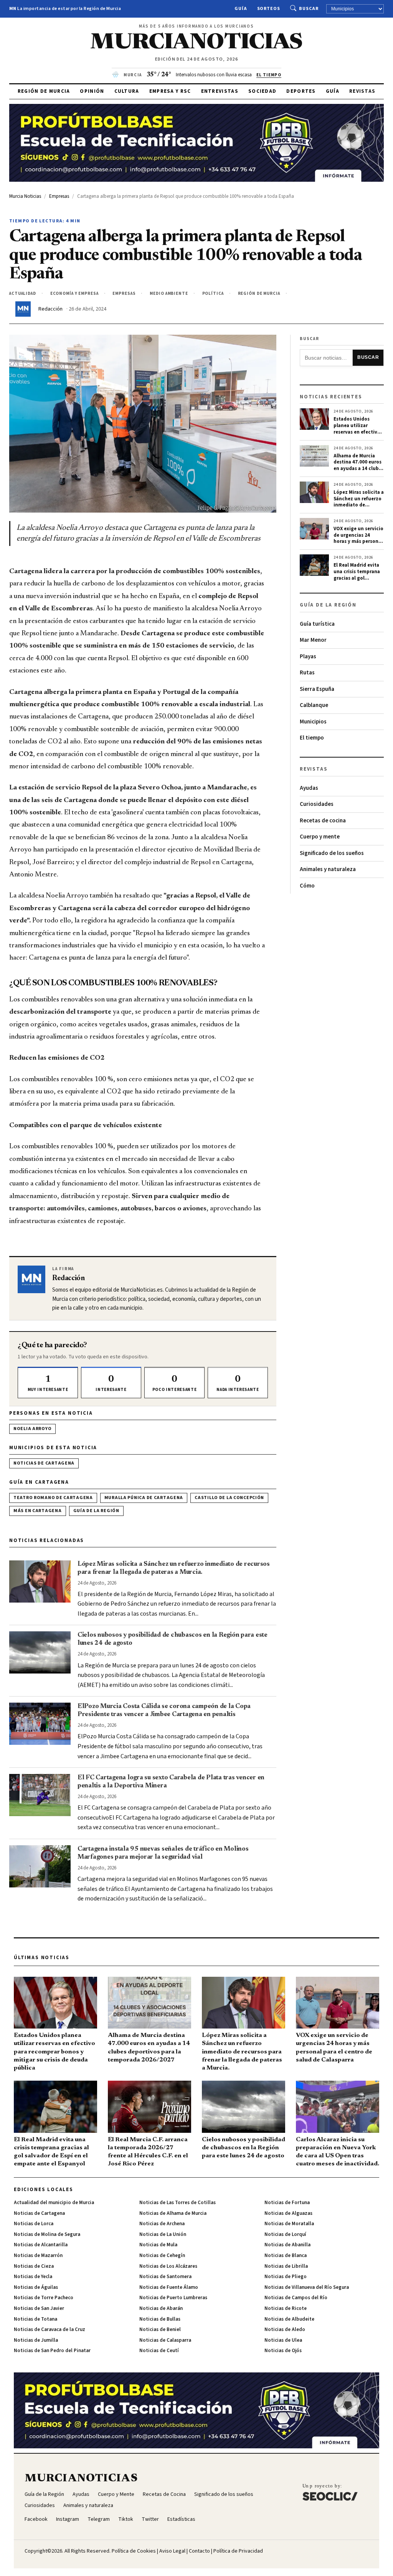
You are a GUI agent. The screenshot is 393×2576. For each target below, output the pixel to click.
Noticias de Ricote (286, 2308)
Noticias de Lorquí (285, 2234)
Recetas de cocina (323, 821)
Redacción (50, 309)
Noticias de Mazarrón (38, 2255)
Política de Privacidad (238, 2551)
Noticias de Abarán (161, 2308)
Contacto (199, 2551)
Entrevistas (220, 91)
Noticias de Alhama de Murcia (173, 2213)
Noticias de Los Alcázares (168, 2266)
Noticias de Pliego (286, 2277)
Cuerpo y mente (320, 837)
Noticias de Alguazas (288, 2213)
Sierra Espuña (317, 689)
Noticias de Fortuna (287, 2203)
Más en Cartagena (38, 1511)
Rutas (307, 673)
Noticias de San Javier (39, 2308)
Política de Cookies (134, 2551)
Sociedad (262, 91)
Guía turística (317, 624)
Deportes (301, 91)
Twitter (150, 2519)
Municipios (313, 722)
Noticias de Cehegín (162, 2255)
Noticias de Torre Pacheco (44, 2298)
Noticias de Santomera (165, 2277)
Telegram (99, 2519)
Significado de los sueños (332, 853)
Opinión (92, 91)
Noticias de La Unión (163, 2234)
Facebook (36, 2519)
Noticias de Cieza (34, 2266)
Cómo (307, 886)
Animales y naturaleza (328, 869)
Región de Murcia (44, 91)
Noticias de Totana (36, 2319)
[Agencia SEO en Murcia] (330, 2492)
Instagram (68, 2519)
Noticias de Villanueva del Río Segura (307, 2287)
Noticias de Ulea (283, 2340)
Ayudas (309, 788)
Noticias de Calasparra (165, 2340)
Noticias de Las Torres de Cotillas (178, 2203)
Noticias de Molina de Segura (47, 2234)
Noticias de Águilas (36, 2287)
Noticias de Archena (162, 2224)
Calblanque (314, 705)
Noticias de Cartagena (44, 1463)
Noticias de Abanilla (287, 2245)
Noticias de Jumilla (36, 2340)
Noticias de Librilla (286, 2266)
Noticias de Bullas (160, 2319)
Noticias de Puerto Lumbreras (173, 2298)
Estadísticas (181, 2519)
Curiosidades (317, 804)
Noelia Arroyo (32, 1429)
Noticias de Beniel (160, 2329)
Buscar (309, 9)
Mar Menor (313, 640)
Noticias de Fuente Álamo (169, 2287)
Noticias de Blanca (286, 2255)
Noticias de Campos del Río (296, 2298)
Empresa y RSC (170, 91)
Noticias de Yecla (33, 2277)
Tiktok (126, 2519)
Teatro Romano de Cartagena (53, 1498)
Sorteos (269, 9)
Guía (241, 9)
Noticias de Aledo (285, 2329)
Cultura (127, 91)
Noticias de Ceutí (159, 2351)
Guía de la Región (96, 1511)
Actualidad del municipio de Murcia (54, 2203)
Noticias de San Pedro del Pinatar (52, 2351)
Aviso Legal (172, 2551)
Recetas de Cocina (164, 2494)
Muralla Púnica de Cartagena (144, 1498)
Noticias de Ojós (283, 2351)
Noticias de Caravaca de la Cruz (50, 2329)
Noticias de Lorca (34, 2224)
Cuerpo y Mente (116, 2494)
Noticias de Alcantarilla (41, 2245)
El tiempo (312, 738)
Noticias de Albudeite (289, 2319)
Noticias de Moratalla (289, 2224)
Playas (308, 657)
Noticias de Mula (158, 2245)
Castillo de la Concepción (229, 1498)
